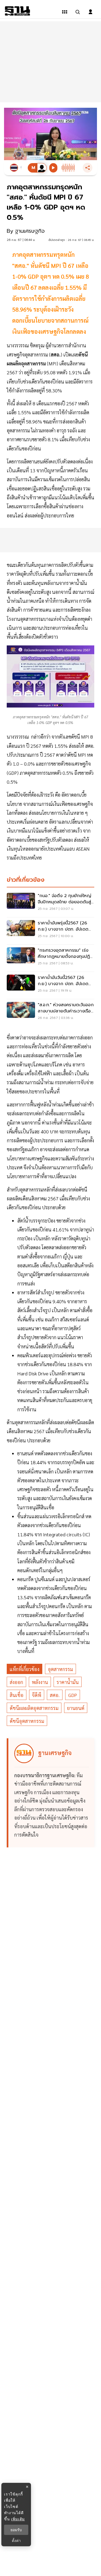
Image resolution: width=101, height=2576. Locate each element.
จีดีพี (37, 1695)
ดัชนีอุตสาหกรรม (27, 1721)
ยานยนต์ (76, 1708)
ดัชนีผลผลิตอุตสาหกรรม (34, 1708)
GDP (73, 1695)
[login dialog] (90, 12)
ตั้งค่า (16, 2541)
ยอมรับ (16, 2530)
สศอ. (55, 1695)
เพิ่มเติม (18, 2519)
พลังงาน (40, 1682)
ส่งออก (16, 1682)
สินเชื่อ (17, 1695)
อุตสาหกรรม (60, 1669)
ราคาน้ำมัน (68, 1682)
